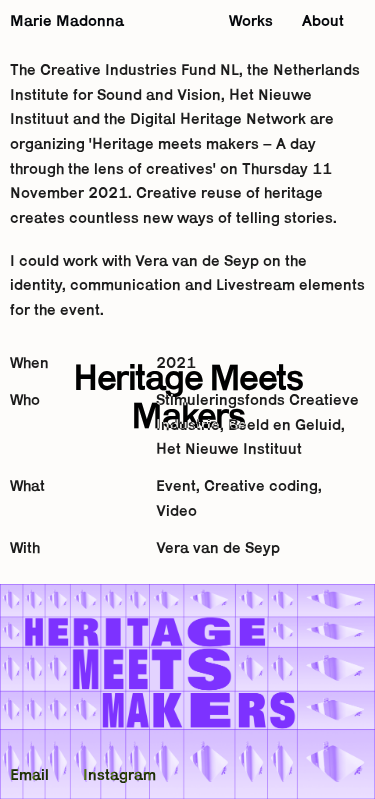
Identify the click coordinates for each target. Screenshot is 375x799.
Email (29, 776)
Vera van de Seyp (218, 549)
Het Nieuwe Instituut (229, 450)
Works (251, 22)
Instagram (119, 776)
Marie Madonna (67, 22)
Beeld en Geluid (284, 426)
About (323, 22)
